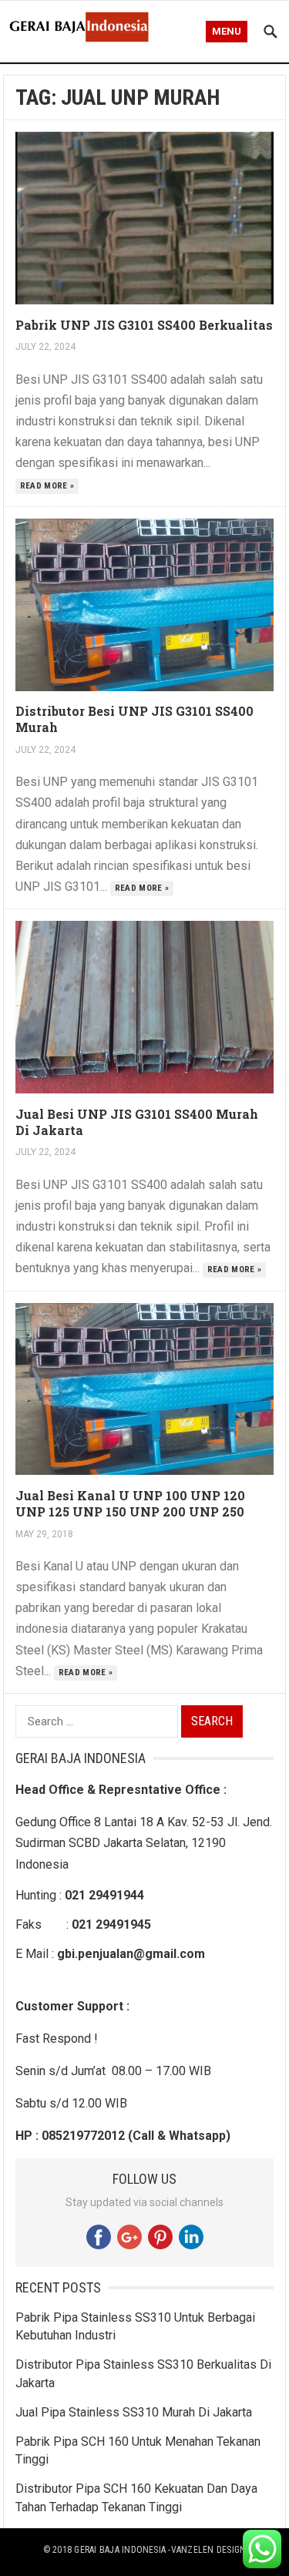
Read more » (47, 486)
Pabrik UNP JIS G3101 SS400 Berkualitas (144, 325)
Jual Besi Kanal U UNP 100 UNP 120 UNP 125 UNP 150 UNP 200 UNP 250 (130, 1503)
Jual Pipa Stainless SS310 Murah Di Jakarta (134, 2412)
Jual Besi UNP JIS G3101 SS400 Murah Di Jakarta (137, 1122)
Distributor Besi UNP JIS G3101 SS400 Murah (134, 719)
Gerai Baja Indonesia (120, 2550)
